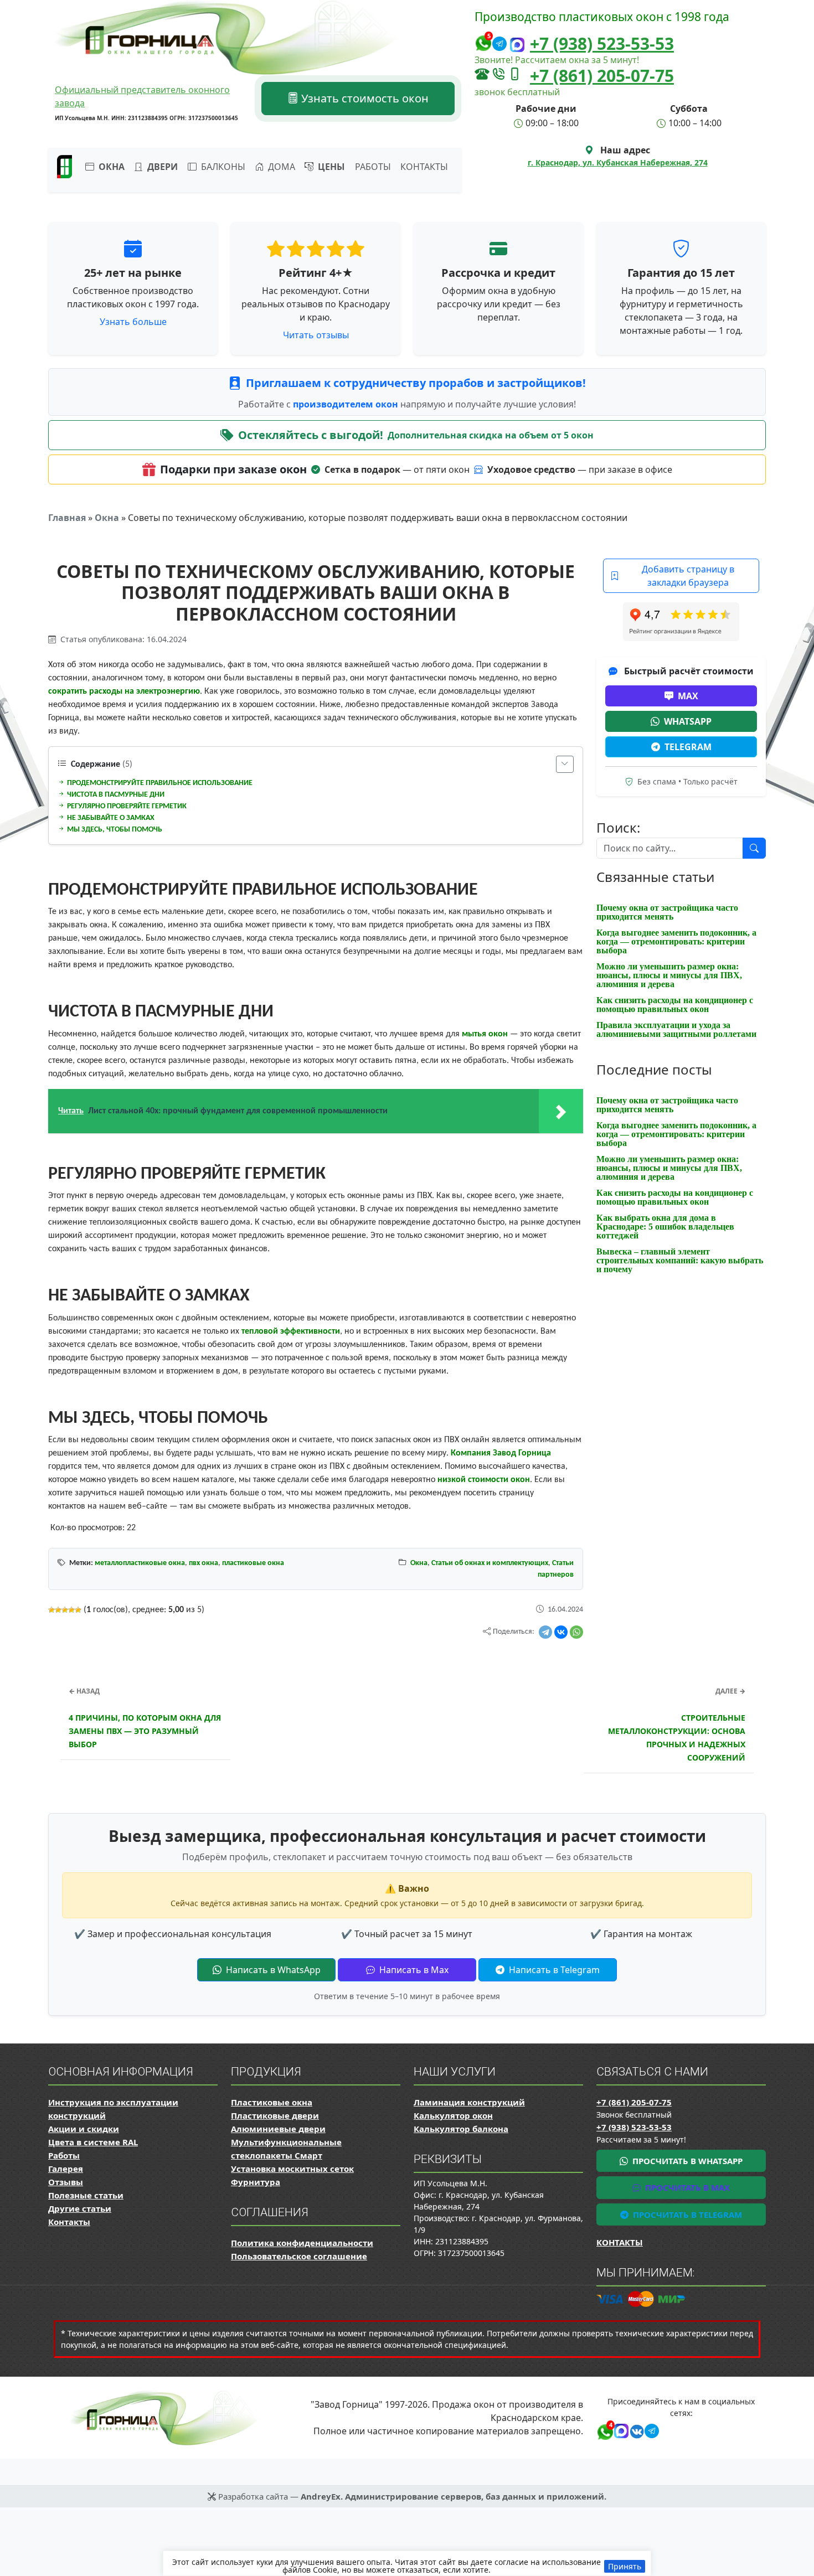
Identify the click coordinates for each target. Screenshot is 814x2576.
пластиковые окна (253, 1563)
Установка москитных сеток (292, 2169)
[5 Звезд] (78, 1610)
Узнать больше (133, 322)
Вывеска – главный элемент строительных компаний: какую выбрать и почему (680, 1260)
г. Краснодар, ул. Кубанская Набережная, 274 (618, 162)
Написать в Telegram (553, 1970)
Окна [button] (110, 167)
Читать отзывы (316, 335)
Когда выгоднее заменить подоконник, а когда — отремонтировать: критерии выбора (676, 941)
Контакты (424, 167)
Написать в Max (413, 1970)
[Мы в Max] (517, 45)
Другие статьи (80, 2208)
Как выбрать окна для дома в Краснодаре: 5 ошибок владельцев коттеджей (665, 1227)
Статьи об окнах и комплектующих (490, 1563)
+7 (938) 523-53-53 (602, 43)
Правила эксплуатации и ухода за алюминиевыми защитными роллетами (676, 1029)
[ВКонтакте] (561, 1632)
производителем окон (347, 404)
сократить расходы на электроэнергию (124, 691)
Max (688, 696)
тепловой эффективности (291, 1331)
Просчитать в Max (686, 2187)
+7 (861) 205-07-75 (602, 76)
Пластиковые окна (272, 2102)
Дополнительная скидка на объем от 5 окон (491, 435)
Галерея (66, 2169)
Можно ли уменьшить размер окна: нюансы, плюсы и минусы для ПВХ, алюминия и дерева (669, 975)
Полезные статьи (86, 2195)
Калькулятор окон (453, 2115)
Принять (625, 2566)
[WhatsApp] (576, 1632)
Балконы (222, 167)
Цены (330, 167)
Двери (161, 167)
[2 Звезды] (58, 1610)
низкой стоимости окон (484, 1480)
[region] (407, 2563)
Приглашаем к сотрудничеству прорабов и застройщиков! (416, 383)
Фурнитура (256, 2182)
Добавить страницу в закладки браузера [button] (688, 576)
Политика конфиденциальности (302, 2243)
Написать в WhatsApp (272, 1970)
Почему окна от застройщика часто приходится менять (667, 912)
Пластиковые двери (275, 2115)
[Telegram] (545, 1632)
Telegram (688, 747)
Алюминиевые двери (278, 2129)
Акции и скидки (84, 2129)
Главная (67, 518)
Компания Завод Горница (501, 1453)
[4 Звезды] (71, 1610)
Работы (373, 167)
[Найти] (754, 848)
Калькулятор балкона (461, 2129)
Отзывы (66, 2182)
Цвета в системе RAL (93, 2142)
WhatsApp (688, 721)
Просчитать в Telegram (686, 2214)
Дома (280, 167)
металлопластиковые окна (140, 1563)
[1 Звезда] (51, 1610)
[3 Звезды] (65, 1610)
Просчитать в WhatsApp (686, 2161)
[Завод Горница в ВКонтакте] (635, 2430)
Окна (107, 518)
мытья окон (485, 1034)
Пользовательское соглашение (299, 2256)
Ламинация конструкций (469, 2102)
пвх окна (203, 1563)
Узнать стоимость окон (364, 98)
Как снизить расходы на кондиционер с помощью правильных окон (675, 1005)
